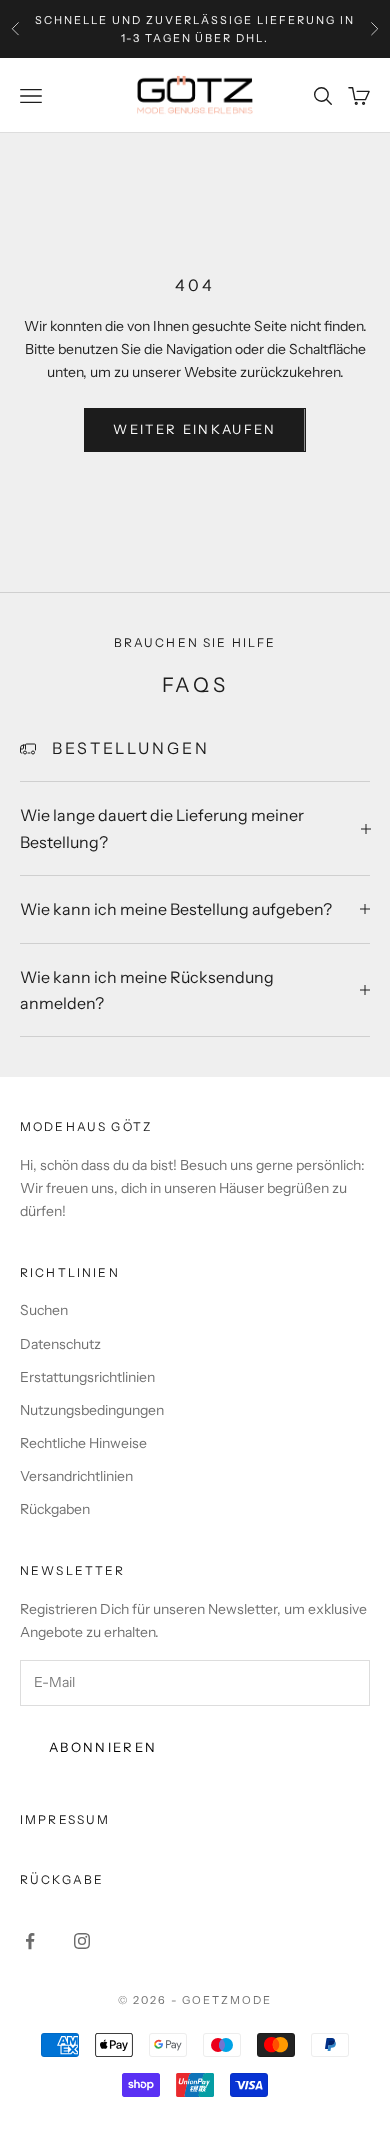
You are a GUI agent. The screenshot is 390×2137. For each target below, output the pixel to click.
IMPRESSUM (65, 1819)
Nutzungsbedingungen (92, 1410)
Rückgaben (55, 1509)
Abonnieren (103, 1747)
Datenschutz (60, 1344)
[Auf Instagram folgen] (82, 1941)
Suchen (44, 1310)
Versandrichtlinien (76, 1476)
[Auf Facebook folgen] (30, 1941)
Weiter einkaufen (194, 429)
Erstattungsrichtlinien (87, 1377)
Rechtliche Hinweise (83, 1443)
